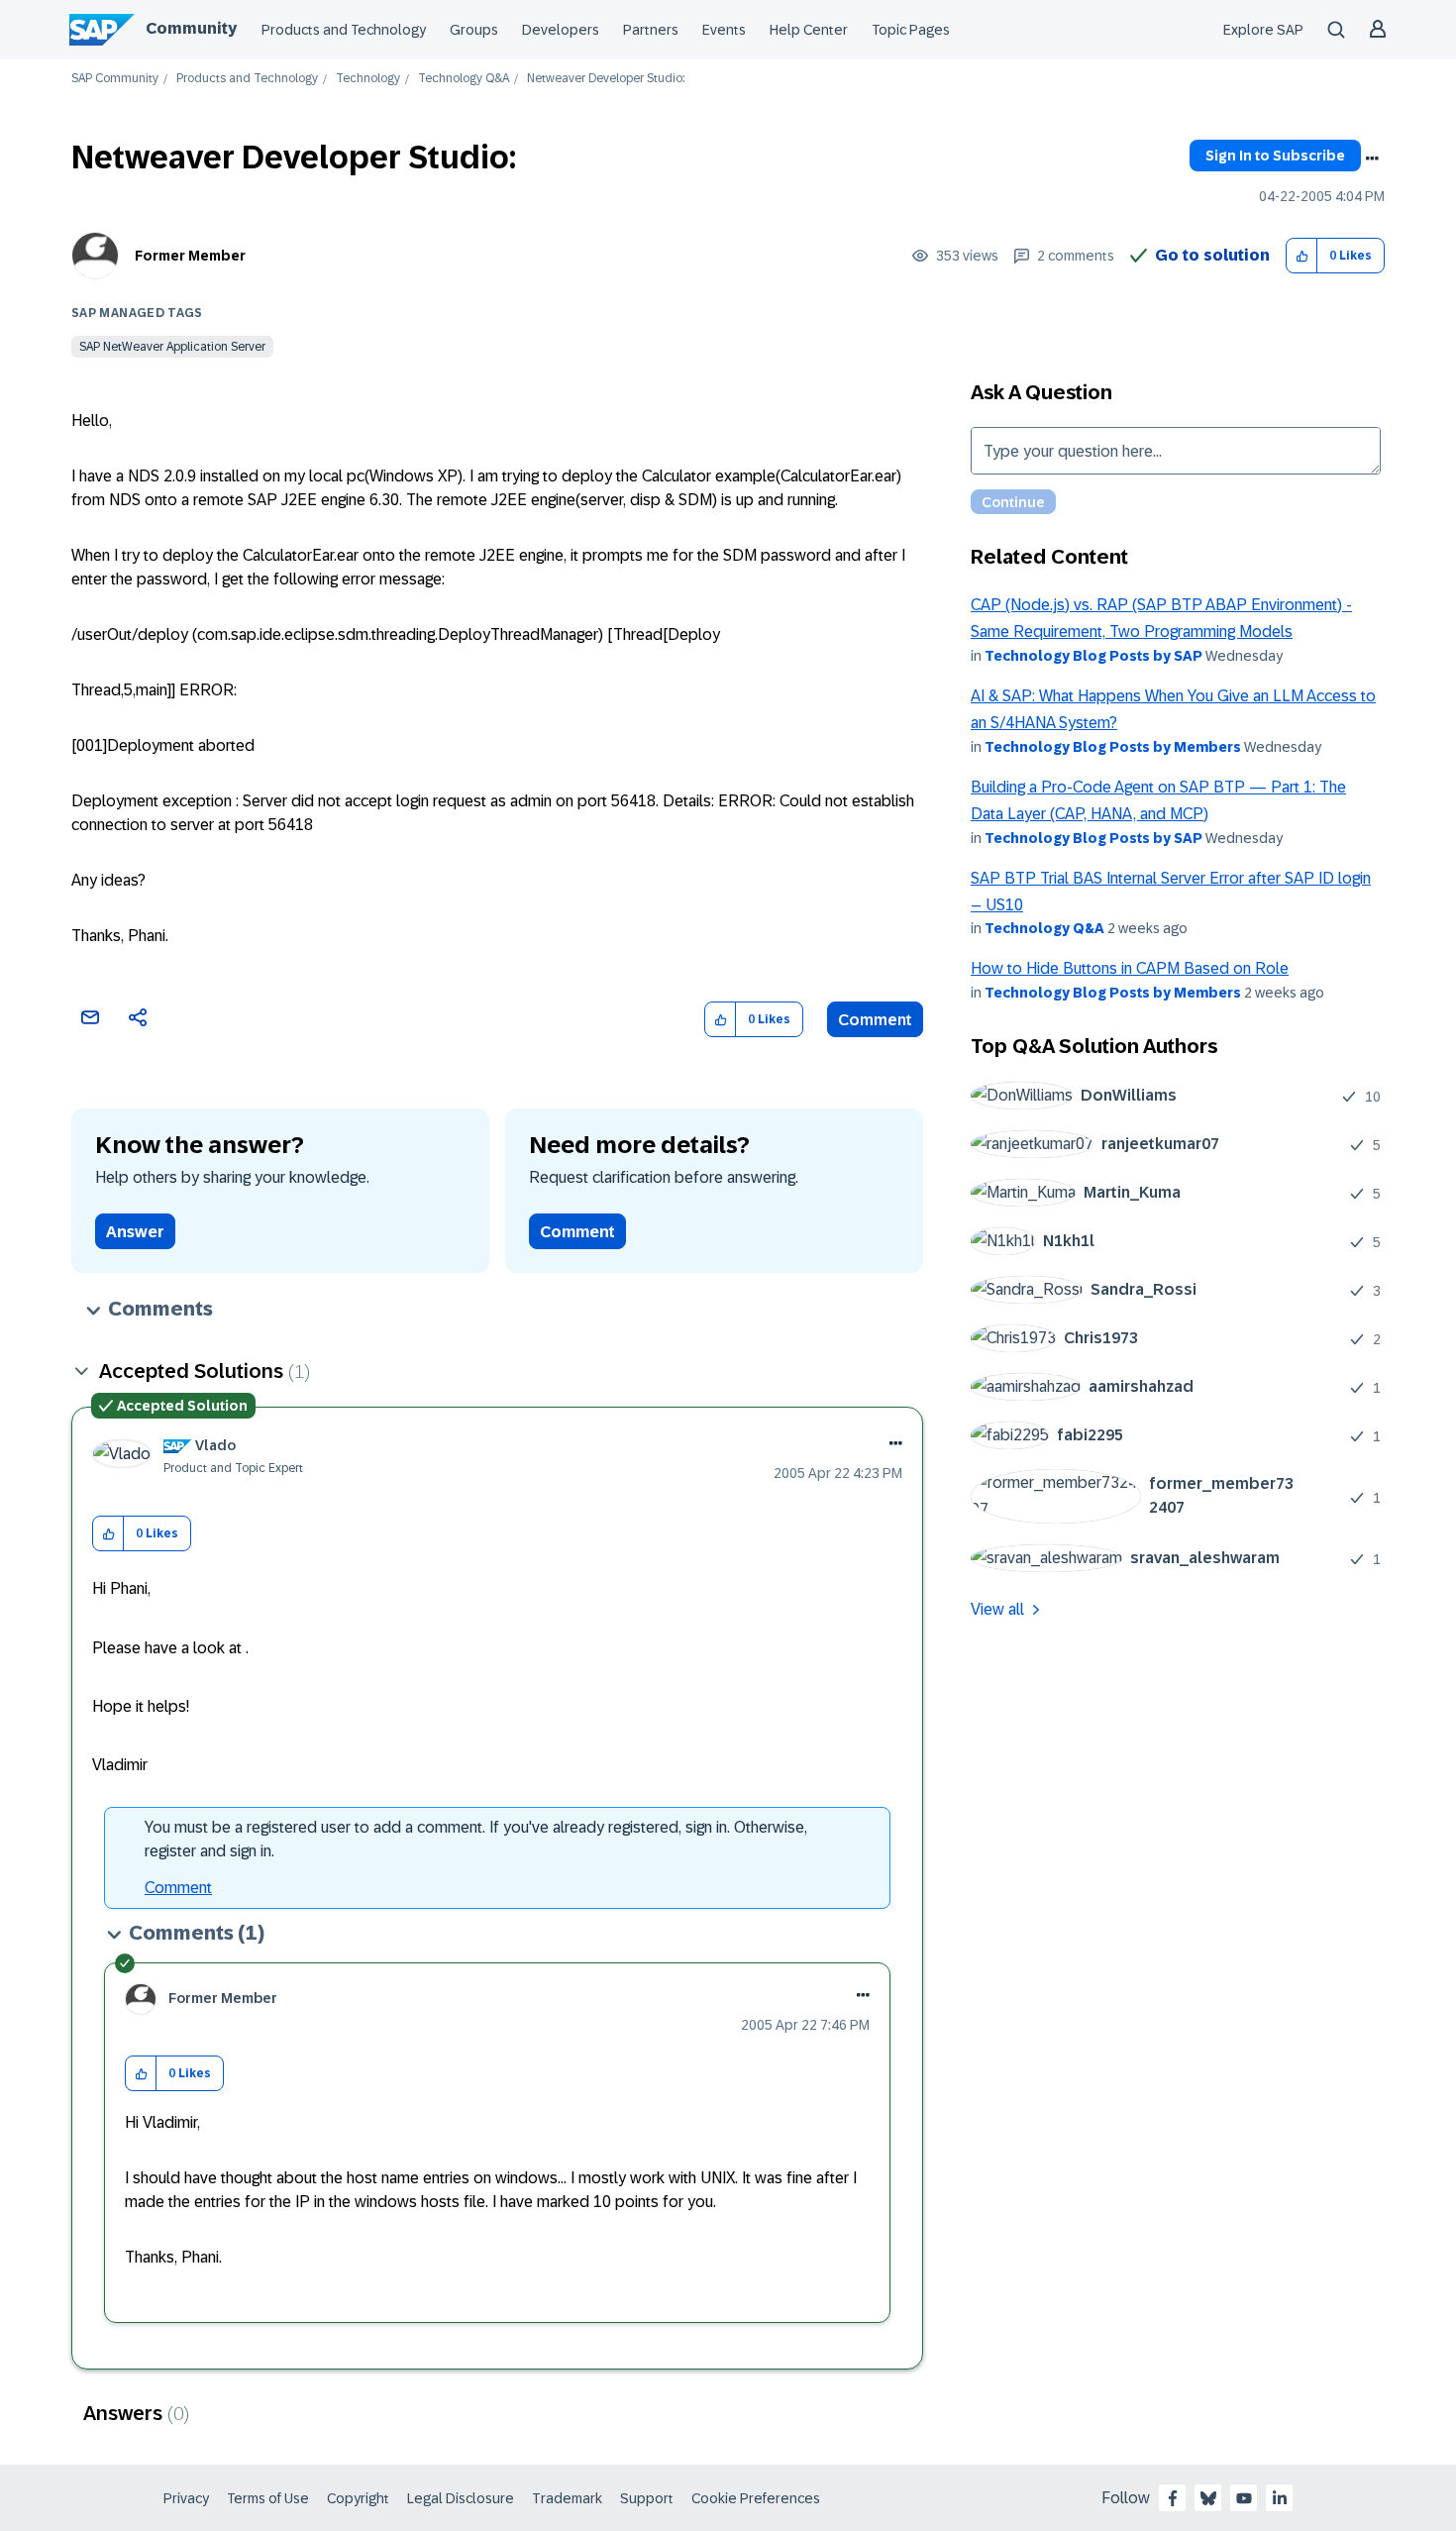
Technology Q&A (464, 79)
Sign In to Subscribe (1275, 156)
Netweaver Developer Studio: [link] (606, 79)
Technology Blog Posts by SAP (1093, 656)
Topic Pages (911, 30)
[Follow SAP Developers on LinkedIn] (1280, 2498)
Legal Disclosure (461, 2498)
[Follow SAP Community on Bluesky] (1208, 2498)
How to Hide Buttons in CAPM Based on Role (1130, 968)
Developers (561, 30)
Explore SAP (1263, 30)
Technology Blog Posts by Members (1113, 747)
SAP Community (115, 79)
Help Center (809, 30)
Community (191, 28)
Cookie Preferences (756, 2498)
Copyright (358, 2498)
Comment (875, 1020)
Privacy (186, 2498)
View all (997, 1609)
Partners (651, 30)
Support (647, 2498)
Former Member (190, 256)
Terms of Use (268, 2498)
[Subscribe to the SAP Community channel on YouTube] (1244, 2498)
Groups (474, 30)
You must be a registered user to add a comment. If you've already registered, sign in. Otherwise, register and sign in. (476, 1839)
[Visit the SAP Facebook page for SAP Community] (1173, 2498)
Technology (368, 79)
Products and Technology (344, 30)
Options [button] (1372, 158)
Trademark (567, 2498)
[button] (1302, 256)
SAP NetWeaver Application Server (172, 347)
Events (724, 30)
